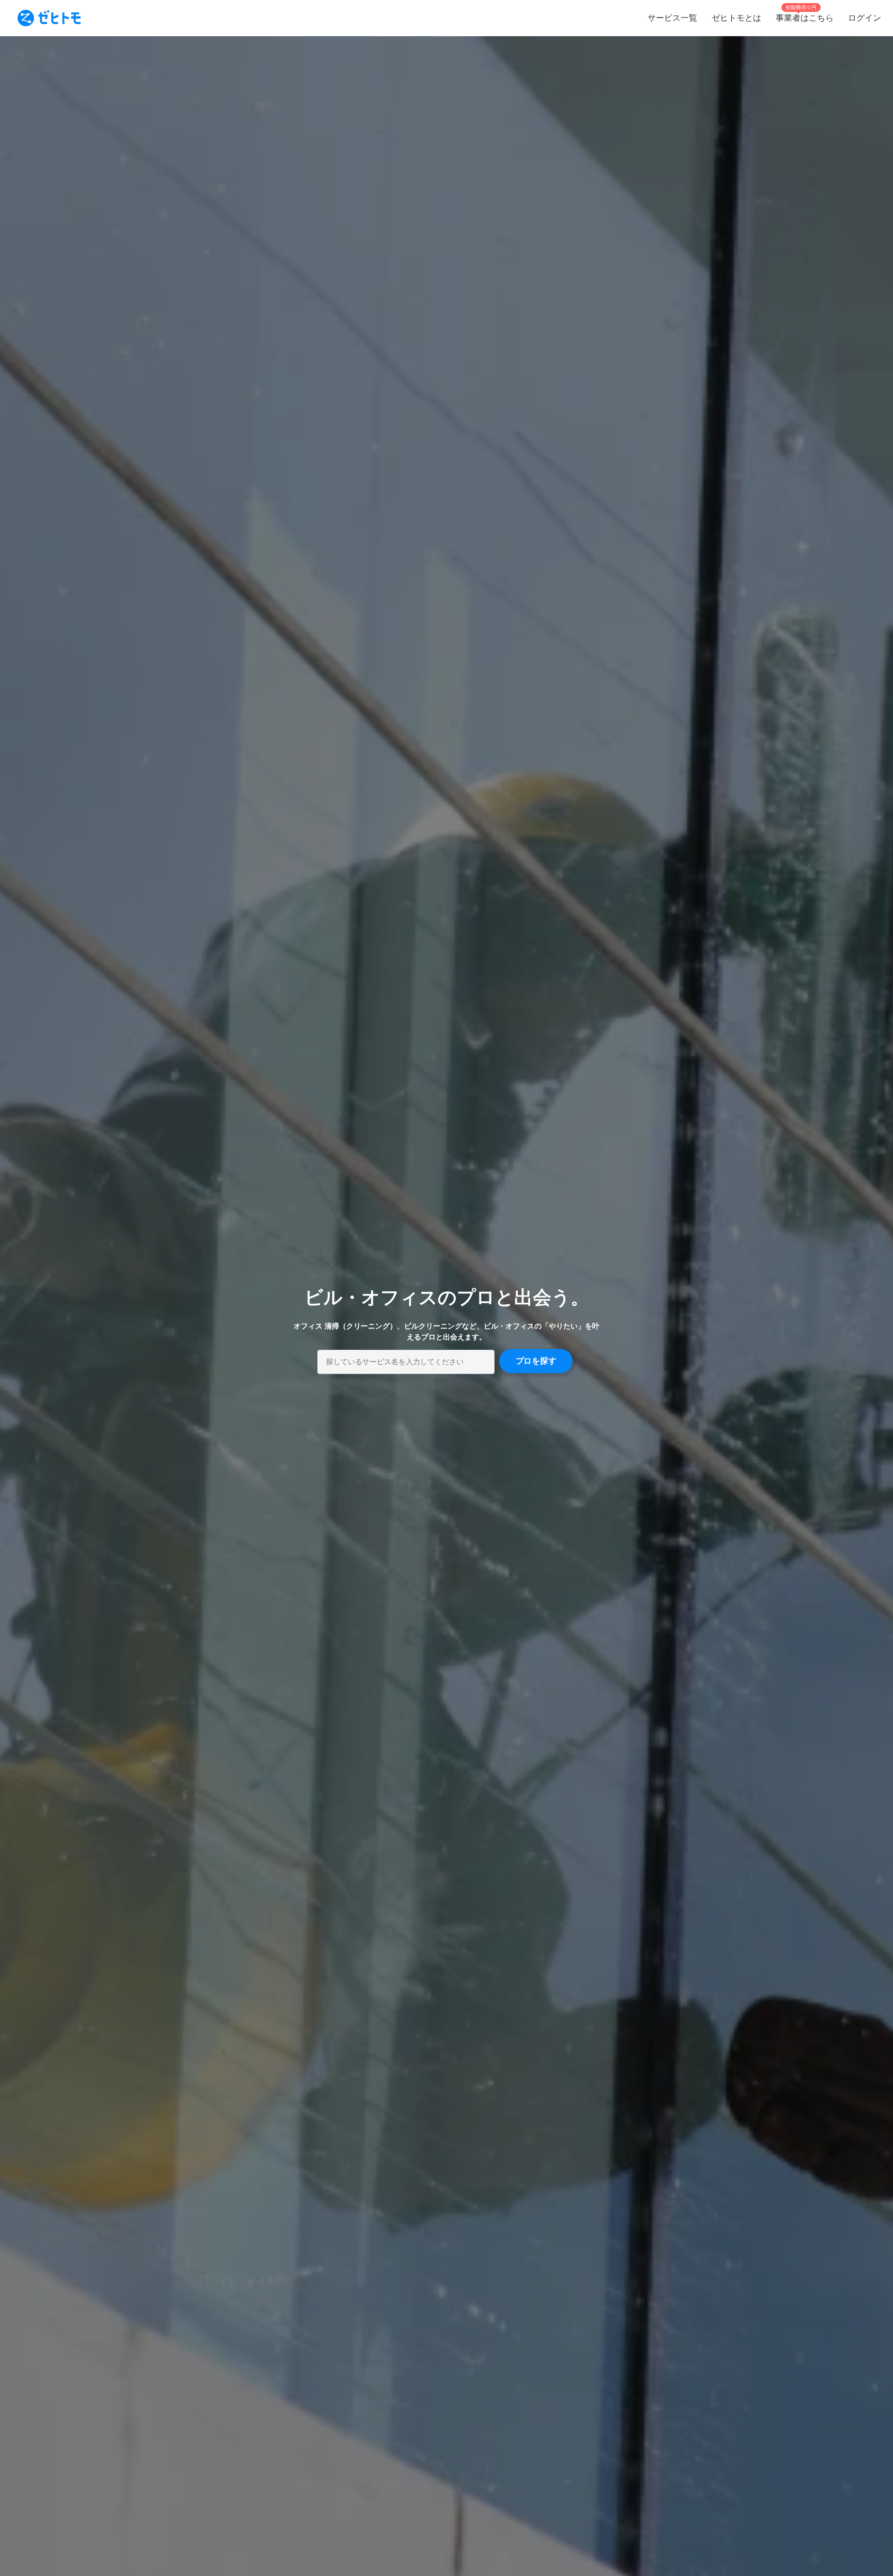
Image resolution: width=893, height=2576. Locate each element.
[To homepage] (49, 18)
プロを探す (536, 1361)
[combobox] (406, 1362)
